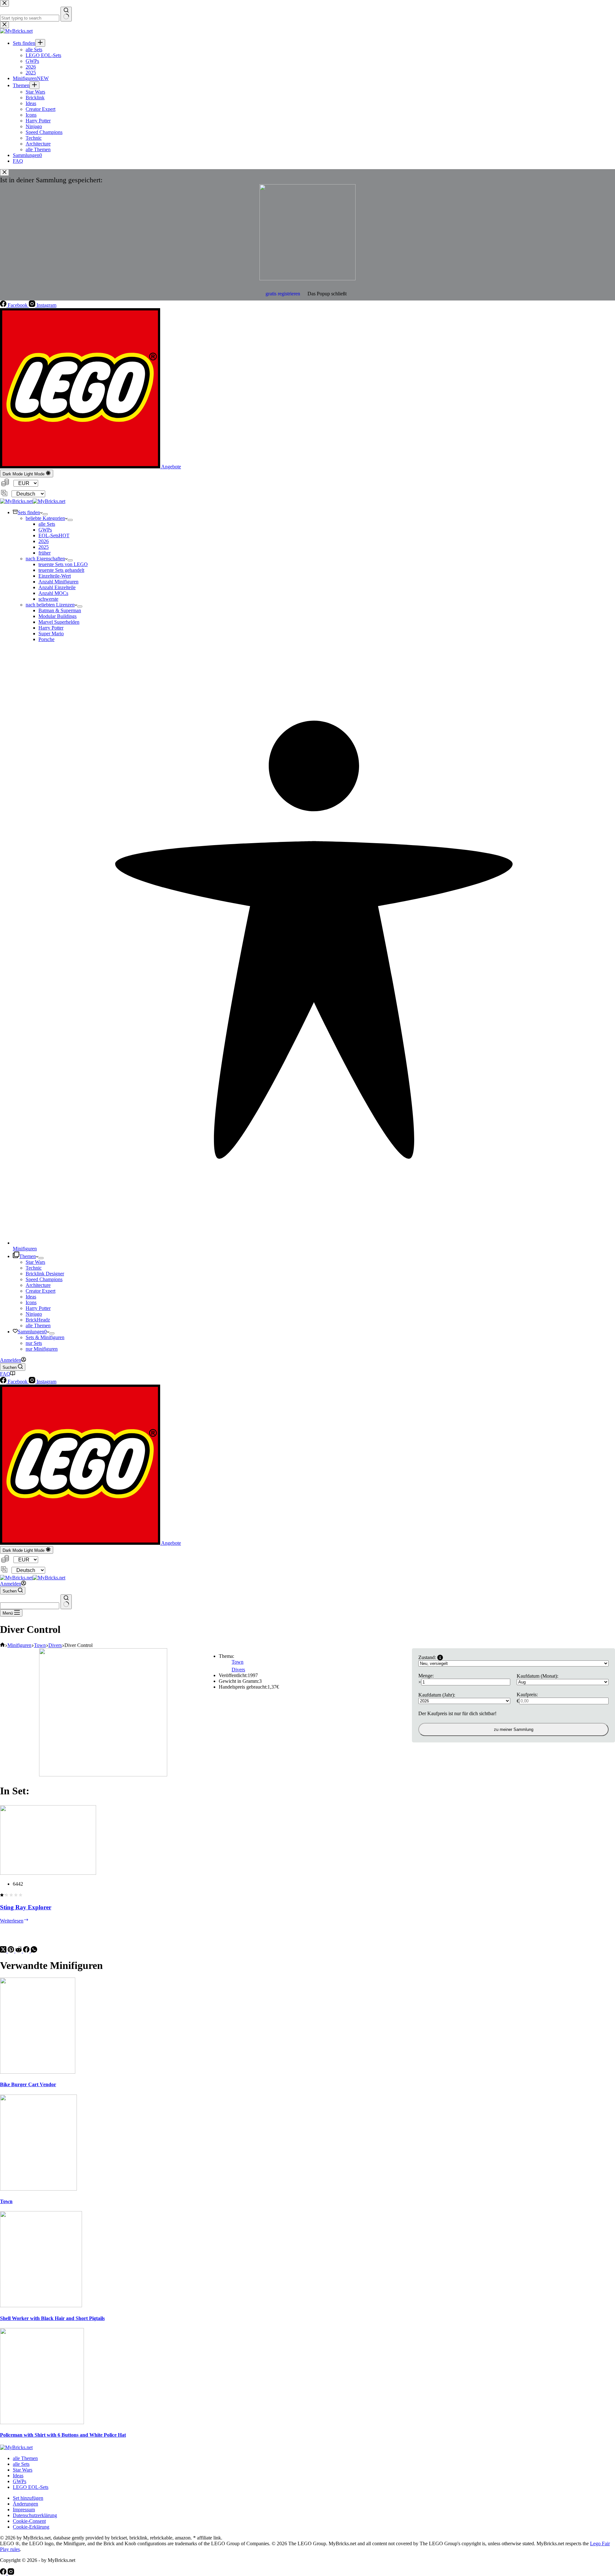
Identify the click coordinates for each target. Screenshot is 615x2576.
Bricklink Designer (45, 1274)
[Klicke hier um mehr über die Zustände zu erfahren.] (440, 1658)
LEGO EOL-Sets (31, 2487)
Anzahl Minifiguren (58, 582)
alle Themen (38, 1325)
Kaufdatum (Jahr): (437, 1695)
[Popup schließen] (4, 173)
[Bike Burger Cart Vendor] (38, 2072)
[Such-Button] (66, 1602)
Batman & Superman (60, 610)
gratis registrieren (283, 294)
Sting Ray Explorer (26, 1907)
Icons (31, 1302)
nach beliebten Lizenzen (50, 605)
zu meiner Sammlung (514, 1729)
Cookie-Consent (29, 2521)
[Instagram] (11, 2573)
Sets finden (29, 512)
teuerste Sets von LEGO (63, 564)
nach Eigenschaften (45, 559)
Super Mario (51, 634)
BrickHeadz (38, 1320)
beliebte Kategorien (45, 518)
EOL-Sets (54, 535)
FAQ (5, 1374)
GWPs (45, 530)
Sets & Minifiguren (45, 1337)
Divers (238, 1670)
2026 (44, 541)
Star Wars (35, 1262)
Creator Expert (41, 1291)
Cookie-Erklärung (31, 2527)
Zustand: (427, 1657)
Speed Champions (44, 1279)
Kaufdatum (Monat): (537, 1676)
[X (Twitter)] (4, 1951)
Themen (28, 1256)
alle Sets (47, 524)
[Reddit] (19, 1951)
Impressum (24, 2510)
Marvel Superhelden (59, 622)
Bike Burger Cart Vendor (28, 2084)
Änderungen (25, 2504)
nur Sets (34, 1343)
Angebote (171, 467)
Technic (34, 1268)
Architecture (38, 1285)
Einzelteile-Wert (55, 576)
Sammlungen (32, 1332)
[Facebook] (27, 1951)
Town (238, 1662)
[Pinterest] (12, 1951)
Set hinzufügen (28, 2498)
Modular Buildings (57, 616)
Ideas (31, 1297)
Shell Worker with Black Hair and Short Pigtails (52, 2318)
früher (45, 553)
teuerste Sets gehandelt (61, 570)
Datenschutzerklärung (35, 2515)
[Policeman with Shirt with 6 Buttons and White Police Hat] (42, 2422)
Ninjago (34, 1314)
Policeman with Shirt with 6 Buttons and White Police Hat (63, 2435)
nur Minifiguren (42, 1349)
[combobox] (30, 1606)
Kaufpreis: (527, 1695)
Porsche (46, 639)
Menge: (426, 1676)
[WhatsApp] (34, 1951)
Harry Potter (51, 628)
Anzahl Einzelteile (57, 587)
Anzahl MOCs (53, 593)
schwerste (48, 599)
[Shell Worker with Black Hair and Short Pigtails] (41, 2305)
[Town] (38, 2189)
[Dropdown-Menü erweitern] (45, 514)
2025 (44, 547)
